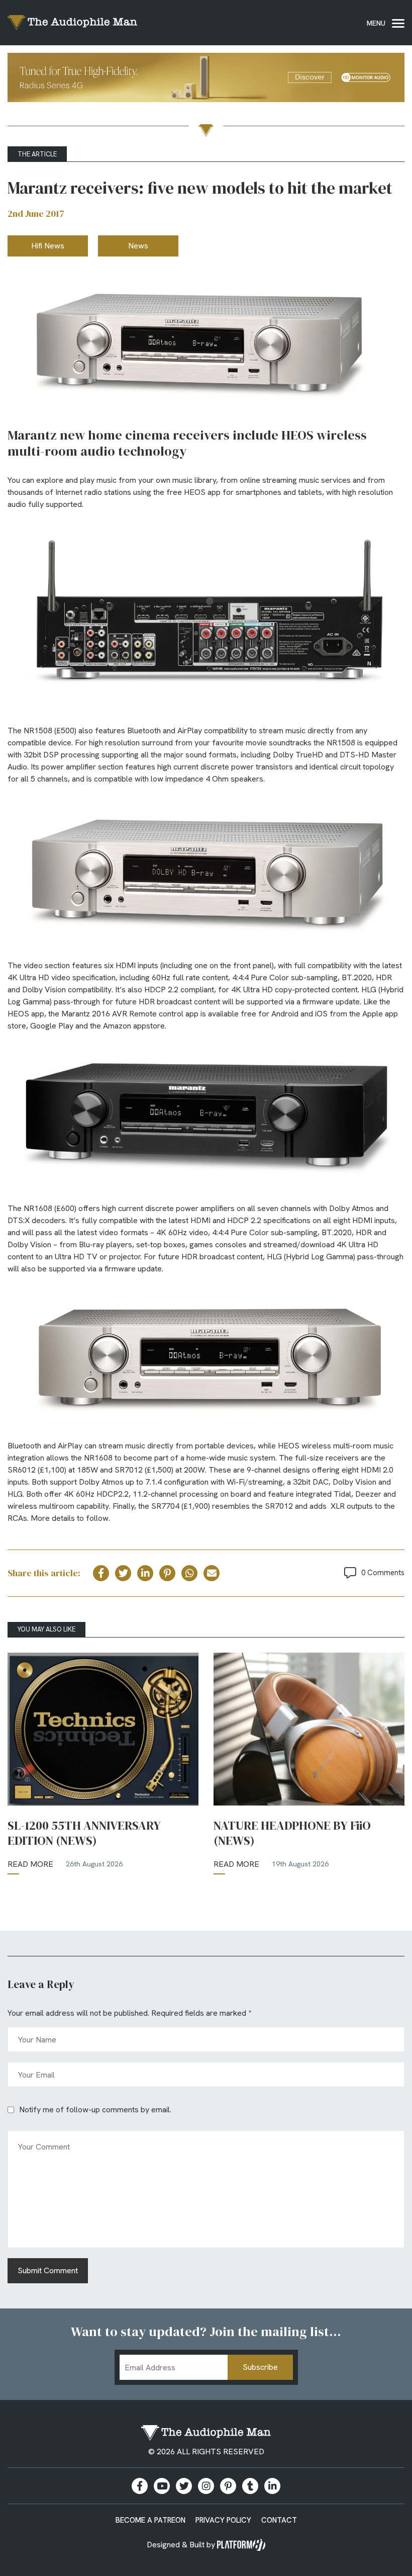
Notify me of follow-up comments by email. (95, 2110)
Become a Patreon (150, 2520)
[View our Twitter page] (184, 2486)
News (138, 246)
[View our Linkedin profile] (272, 2486)
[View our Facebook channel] (162, 2486)
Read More (30, 1864)
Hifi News (48, 246)
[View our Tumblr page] (250, 2486)
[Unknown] (206, 79)
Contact (279, 2520)
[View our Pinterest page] (228, 2486)
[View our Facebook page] (140, 2486)
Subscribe (260, 2367)
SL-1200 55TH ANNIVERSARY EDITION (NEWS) (84, 1833)
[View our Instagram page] (206, 2486)
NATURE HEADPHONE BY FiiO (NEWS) (292, 1833)
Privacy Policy (223, 2520)
